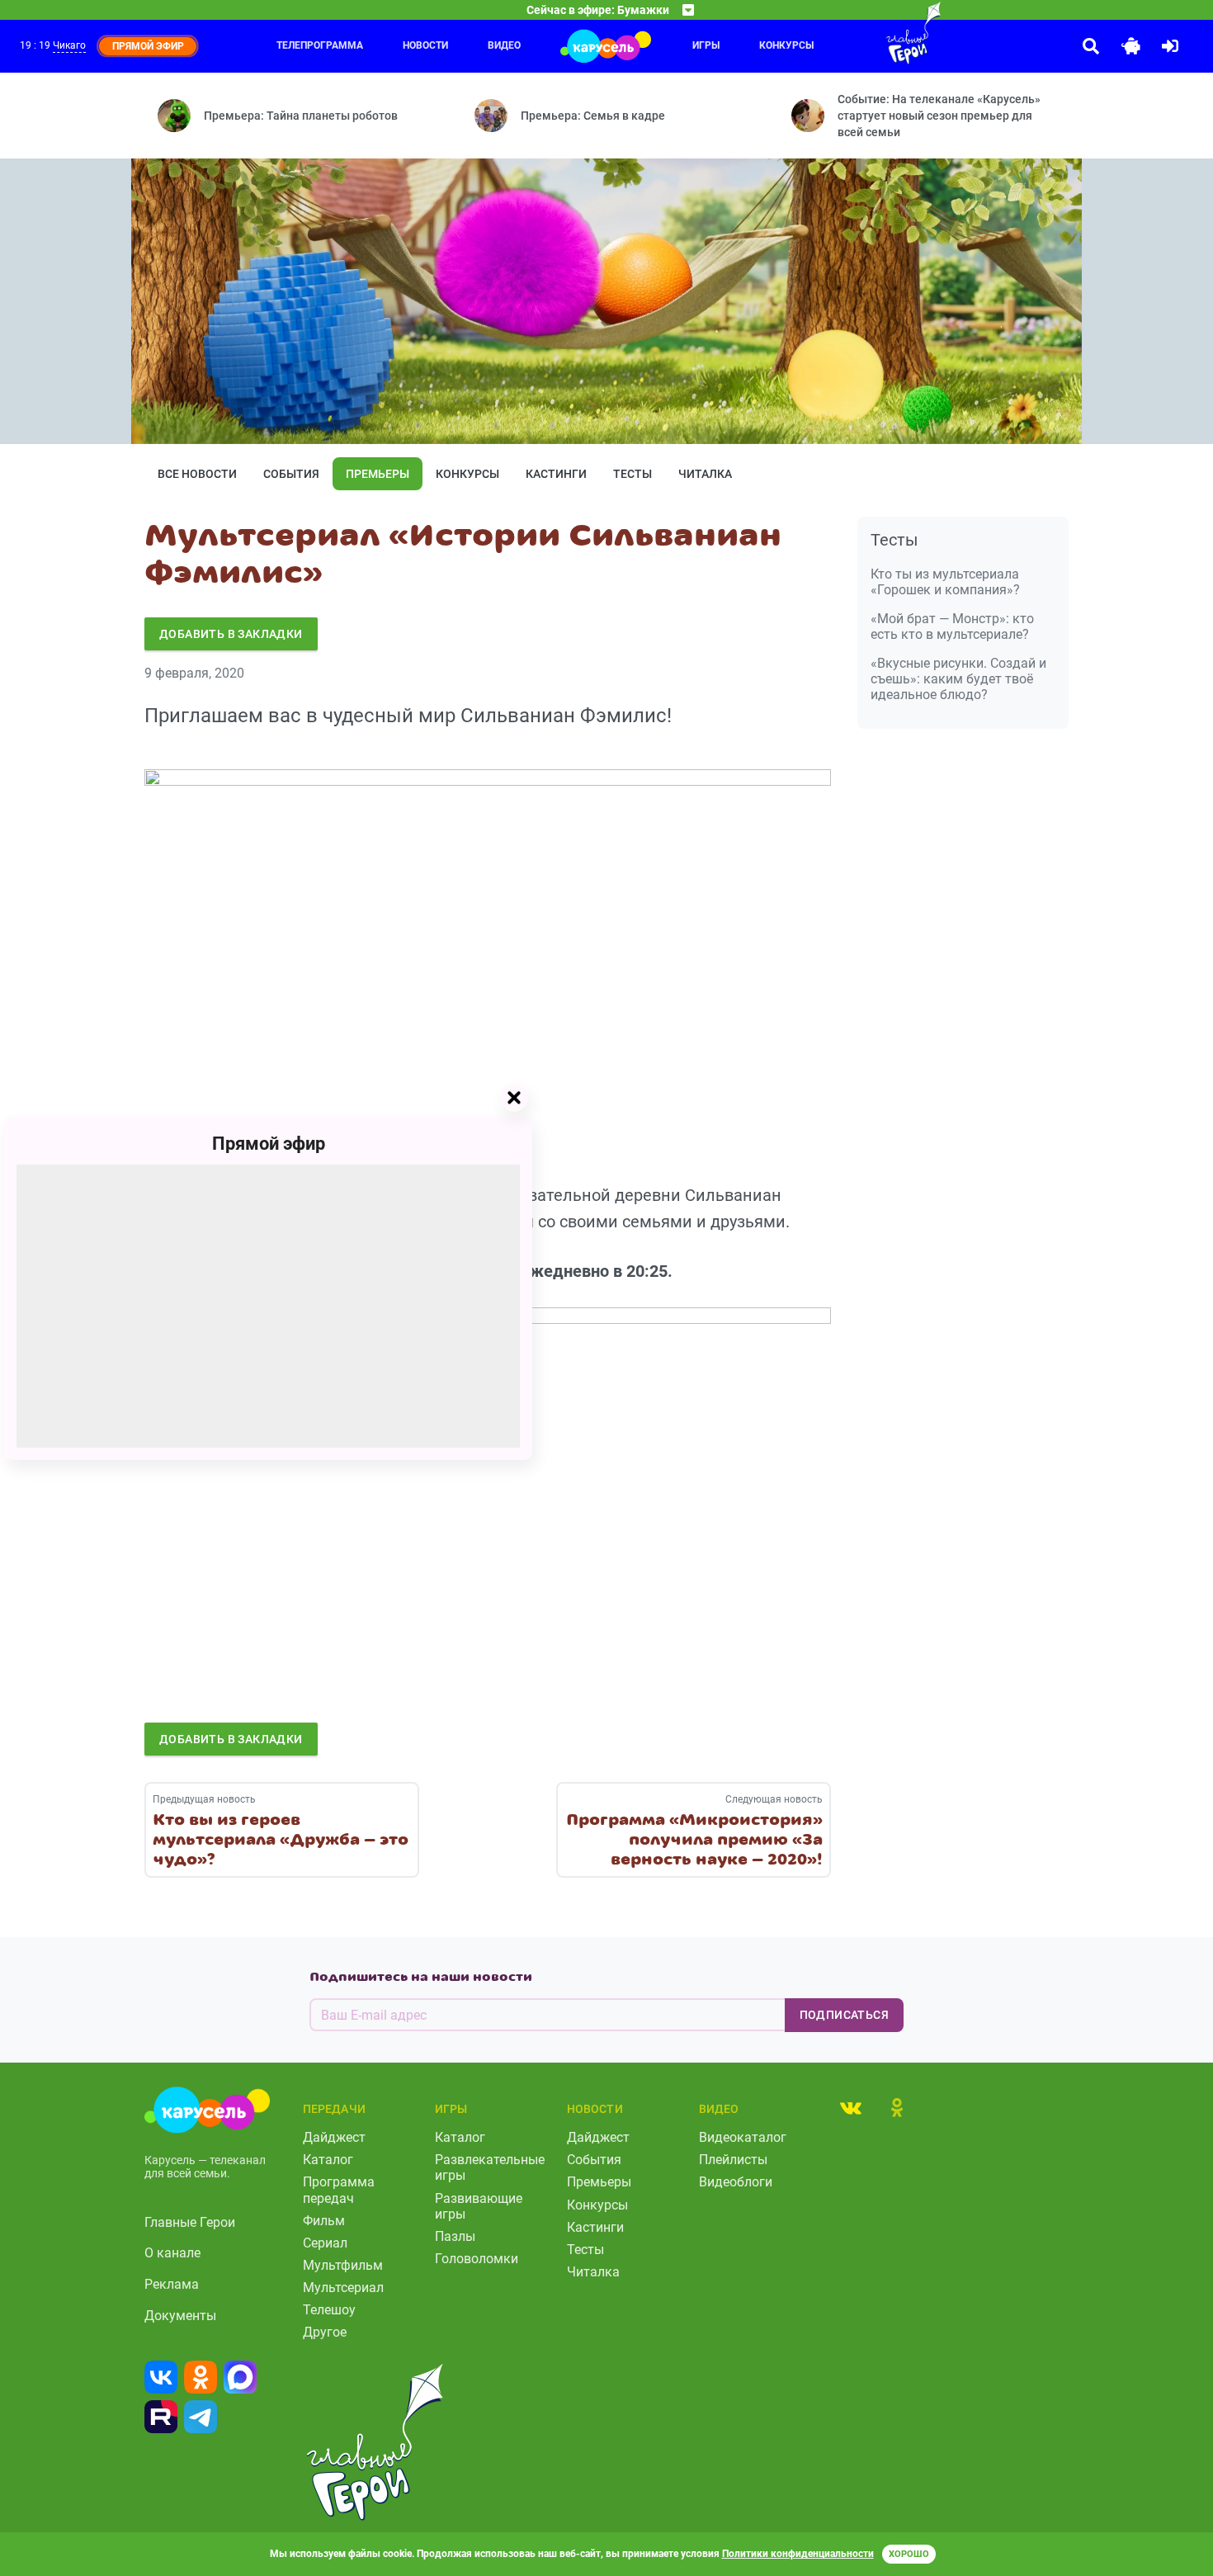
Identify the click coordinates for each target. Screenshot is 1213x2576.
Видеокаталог (743, 2137)
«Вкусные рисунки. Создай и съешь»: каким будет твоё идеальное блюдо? (958, 679)
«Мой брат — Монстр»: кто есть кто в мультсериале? (952, 626)
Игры (706, 45)
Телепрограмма (320, 45)
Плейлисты (733, 2160)
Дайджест (334, 2137)
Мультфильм (343, 2265)
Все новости (197, 474)
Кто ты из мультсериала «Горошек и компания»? (945, 582)
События (291, 474)
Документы (180, 2316)
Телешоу (329, 2310)
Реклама (172, 2284)
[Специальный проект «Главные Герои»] (860, 33)
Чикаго (69, 45)
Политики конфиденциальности (798, 2554)
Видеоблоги (736, 2182)
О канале (172, 2253)
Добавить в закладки (231, 634)
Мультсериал (343, 2288)
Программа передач (339, 2190)
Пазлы (455, 2236)
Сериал (325, 2243)
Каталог (328, 2160)
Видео (504, 45)
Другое (325, 2332)
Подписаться (844, 2015)
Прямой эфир (269, 1143)
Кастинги (556, 474)
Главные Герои (190, 2222)
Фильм (324, 2221)
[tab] (851, 2107)
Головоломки (477, 2259)
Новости (425, 45)
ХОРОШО (909, 2554)
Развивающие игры (479, 2206)
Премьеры (378, 474)
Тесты (632, 474)
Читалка (705, 474)
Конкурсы (467, 474)
